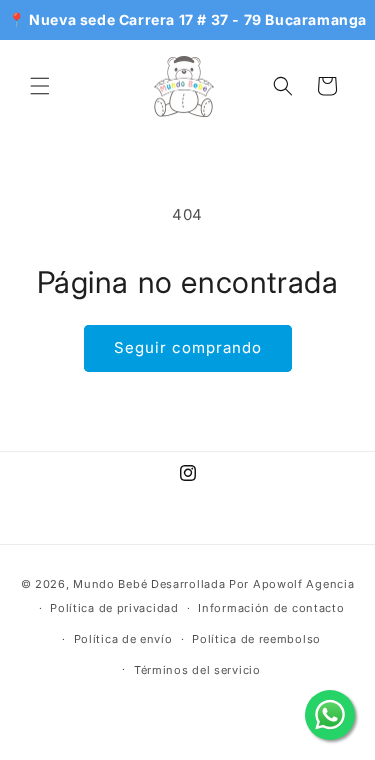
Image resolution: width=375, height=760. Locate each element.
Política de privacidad (114, 608)
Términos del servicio (197, 670)
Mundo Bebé (110, 584)
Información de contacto (271, 608)
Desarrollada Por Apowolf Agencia (252, 584)
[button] (40, 86)
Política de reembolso (256, 639)
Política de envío (123, 639)
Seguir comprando (188, 347)
